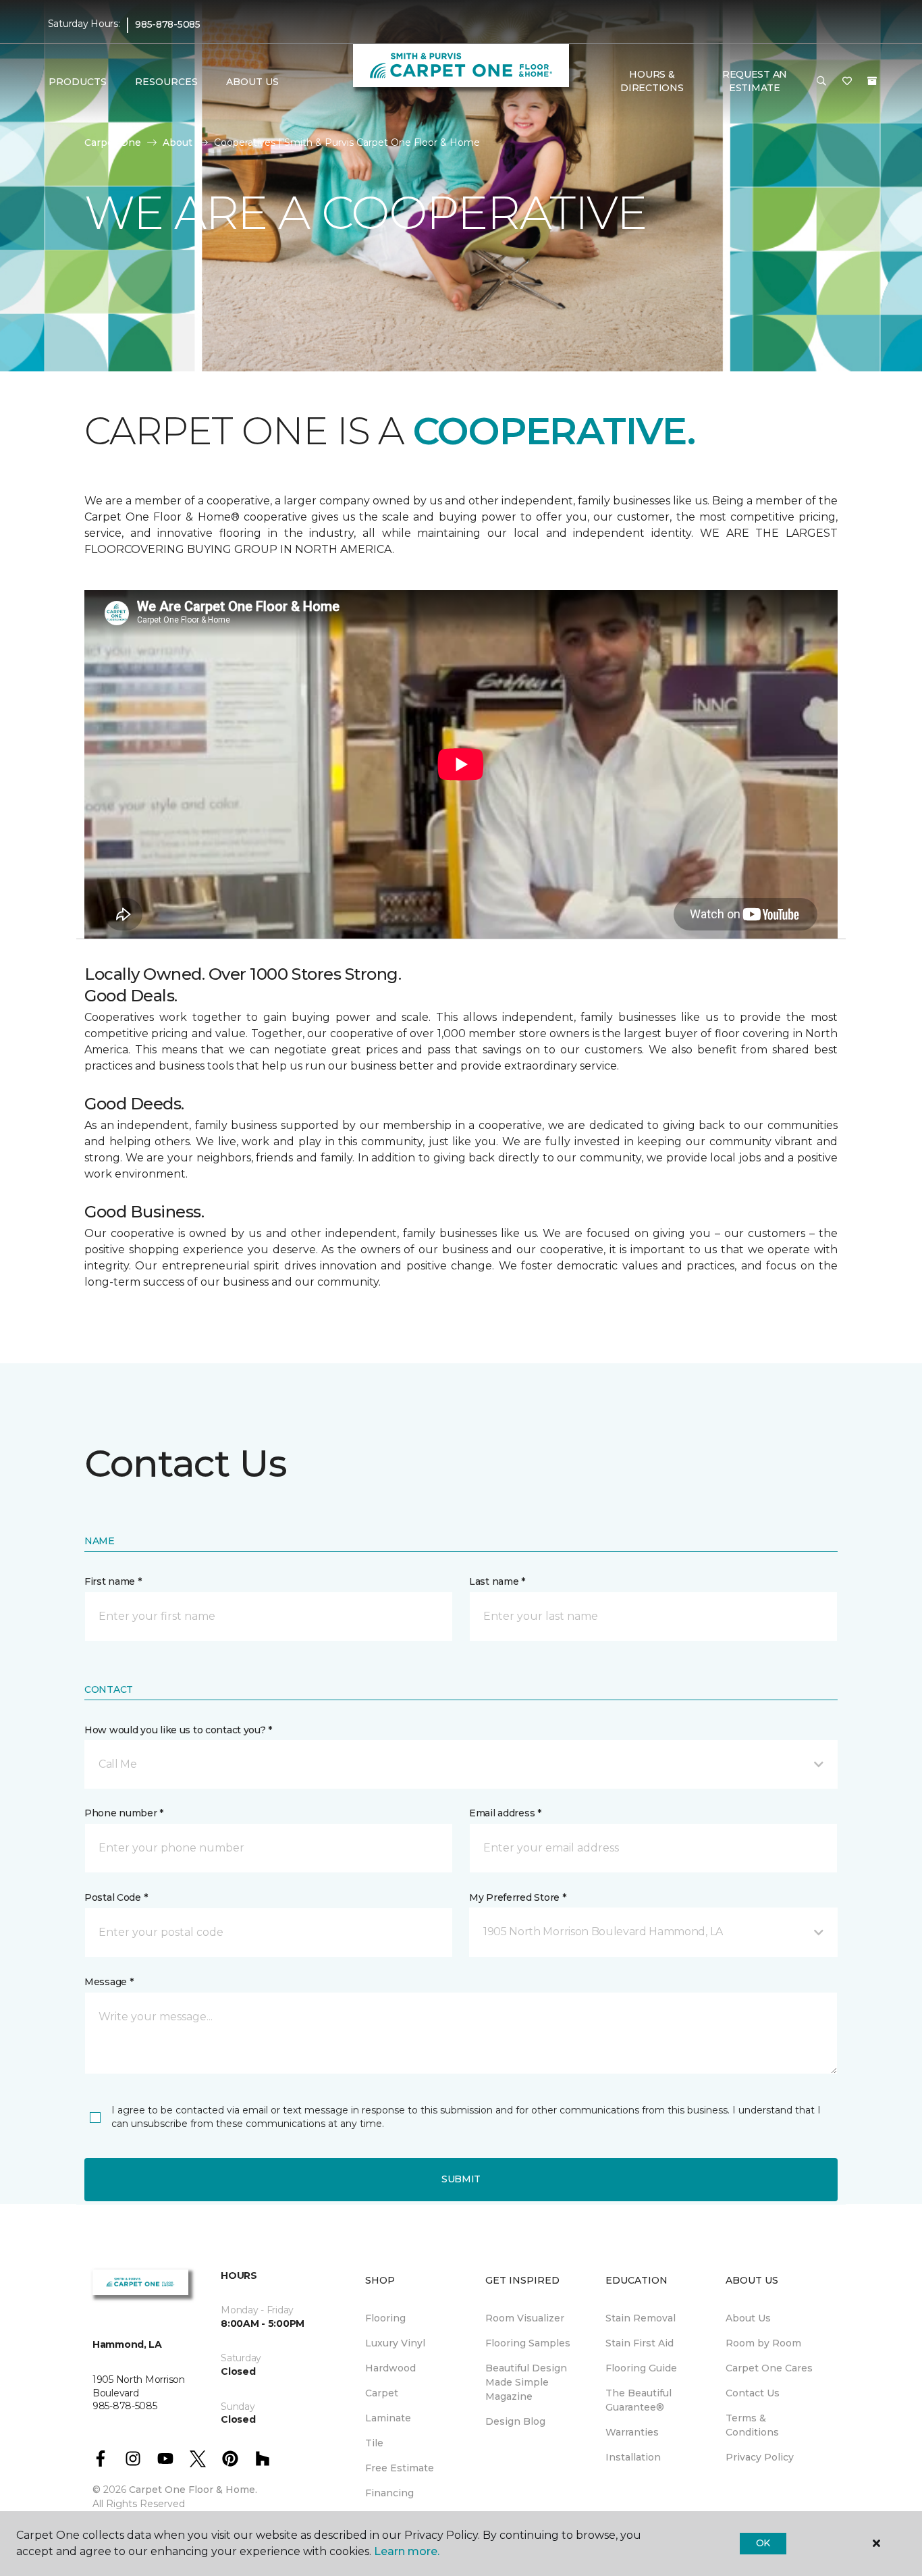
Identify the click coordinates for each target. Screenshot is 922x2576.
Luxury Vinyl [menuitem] (395, 2343)
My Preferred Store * (517, 1897)
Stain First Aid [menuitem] (640, 2343)
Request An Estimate (755, 81)
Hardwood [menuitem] (390, 2368)
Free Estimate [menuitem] (400, 2468)
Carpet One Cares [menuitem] (769, 2368)
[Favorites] (847, 82)
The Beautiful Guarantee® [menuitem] (639, 2400)
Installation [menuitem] (633, 2457)
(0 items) (872, 81)
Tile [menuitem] (374, 2443)
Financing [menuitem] (389, 2493)
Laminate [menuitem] (388, 2418)
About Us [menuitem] (748, 2318)
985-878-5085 (168, 24)
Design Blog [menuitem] (515, 2421)
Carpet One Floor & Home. (193, 2490)
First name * (113, 1581)
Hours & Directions (652, 81)
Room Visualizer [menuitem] (525, 2318)
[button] (821, 82)
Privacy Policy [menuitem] (760, 2457)
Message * (109, 1982)
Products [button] (78, 82)
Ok (763, 2543)
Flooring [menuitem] (385, 2318)
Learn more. (407, 2551)
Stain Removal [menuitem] (641, 2318)
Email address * (505, 1813)
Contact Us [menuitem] (753, 2393)
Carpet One (113, 142)
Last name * (497, 1581)
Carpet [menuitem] (382, 2393)
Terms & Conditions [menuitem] (752, 2425)
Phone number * (124, 1813)
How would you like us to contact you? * (178, 1730)
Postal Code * (116, 1897)
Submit (461, 2179)
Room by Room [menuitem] (763, 2343)
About (178, 142)
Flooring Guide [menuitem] (641, 2368)
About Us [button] (252, 82)
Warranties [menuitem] (632, 2432)
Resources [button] (166, 82)
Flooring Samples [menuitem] (528, 2343)
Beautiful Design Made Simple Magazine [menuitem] (526, 2382)
